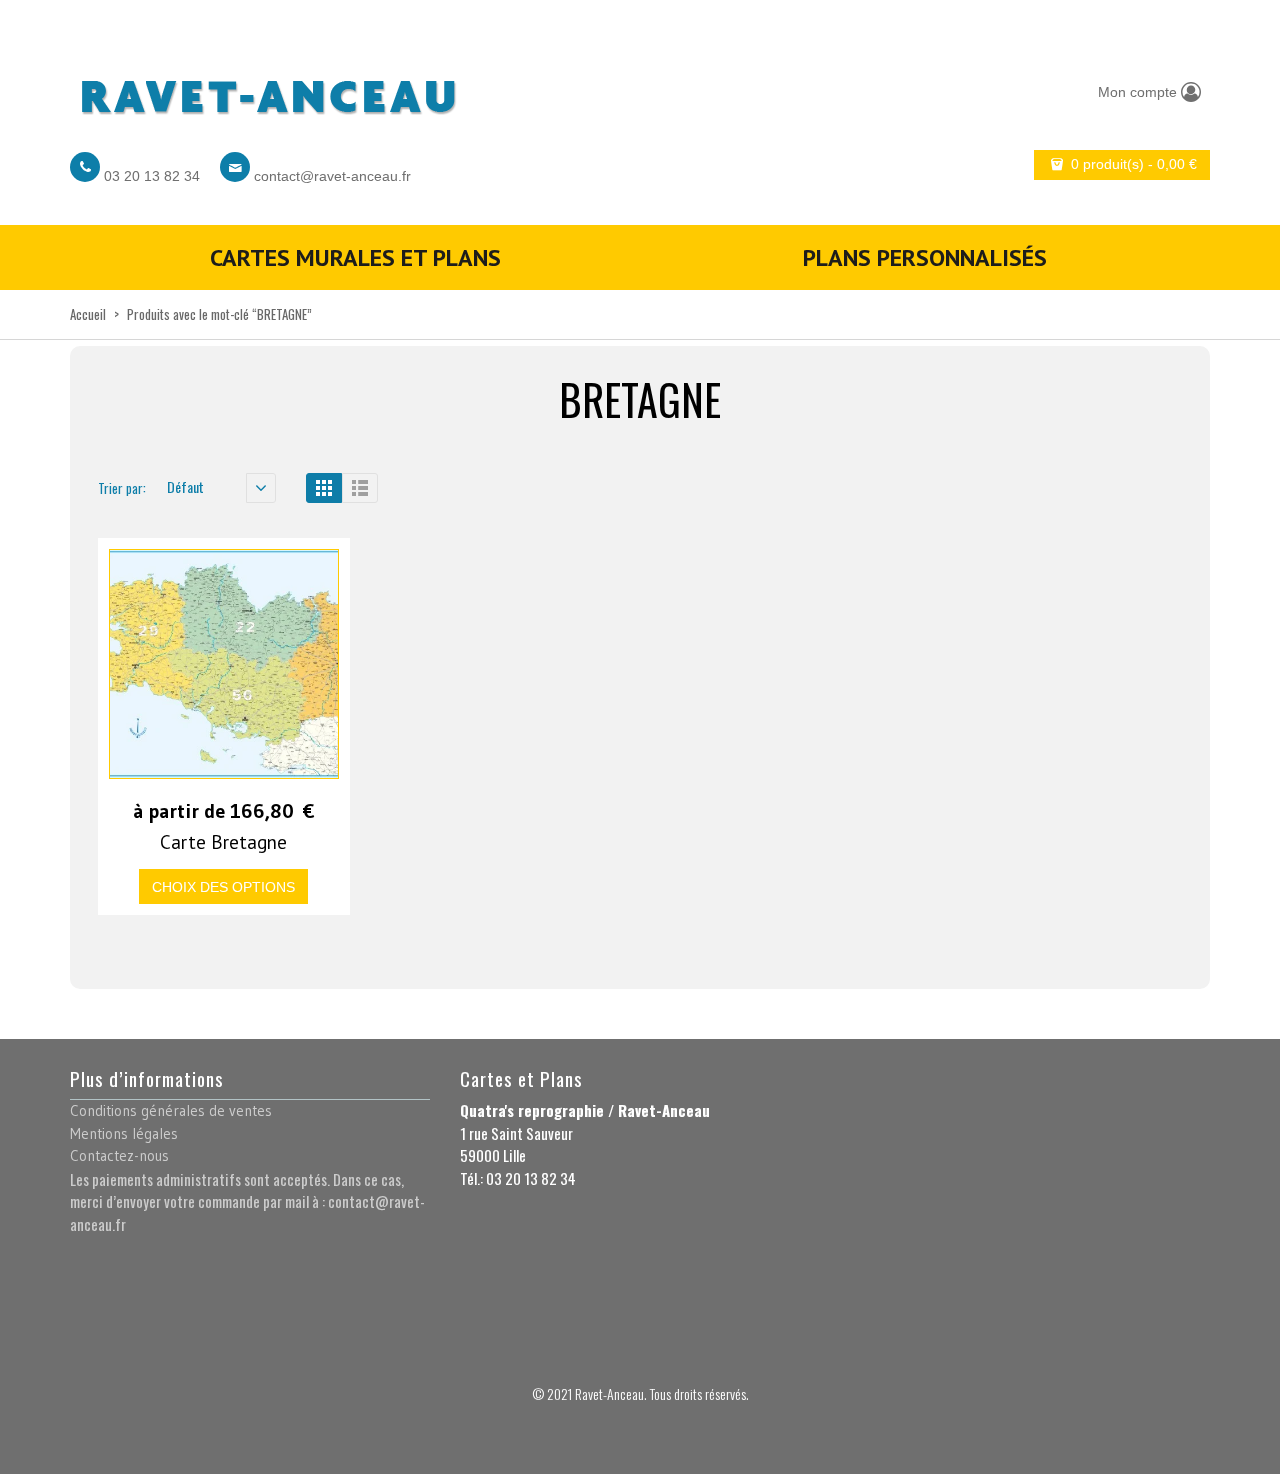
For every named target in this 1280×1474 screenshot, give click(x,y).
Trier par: (122, 488)
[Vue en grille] (324, 488)
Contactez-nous (119, 1155)
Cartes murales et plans (355, 257)
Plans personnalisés (925, 257)
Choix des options (223, 887)
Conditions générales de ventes (171, 1110)
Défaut (185, 486)
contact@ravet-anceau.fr (332, 176)
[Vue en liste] (360, 488)
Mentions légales (124, 1133)
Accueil (88, 314)
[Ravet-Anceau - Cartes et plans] (267, 91)
